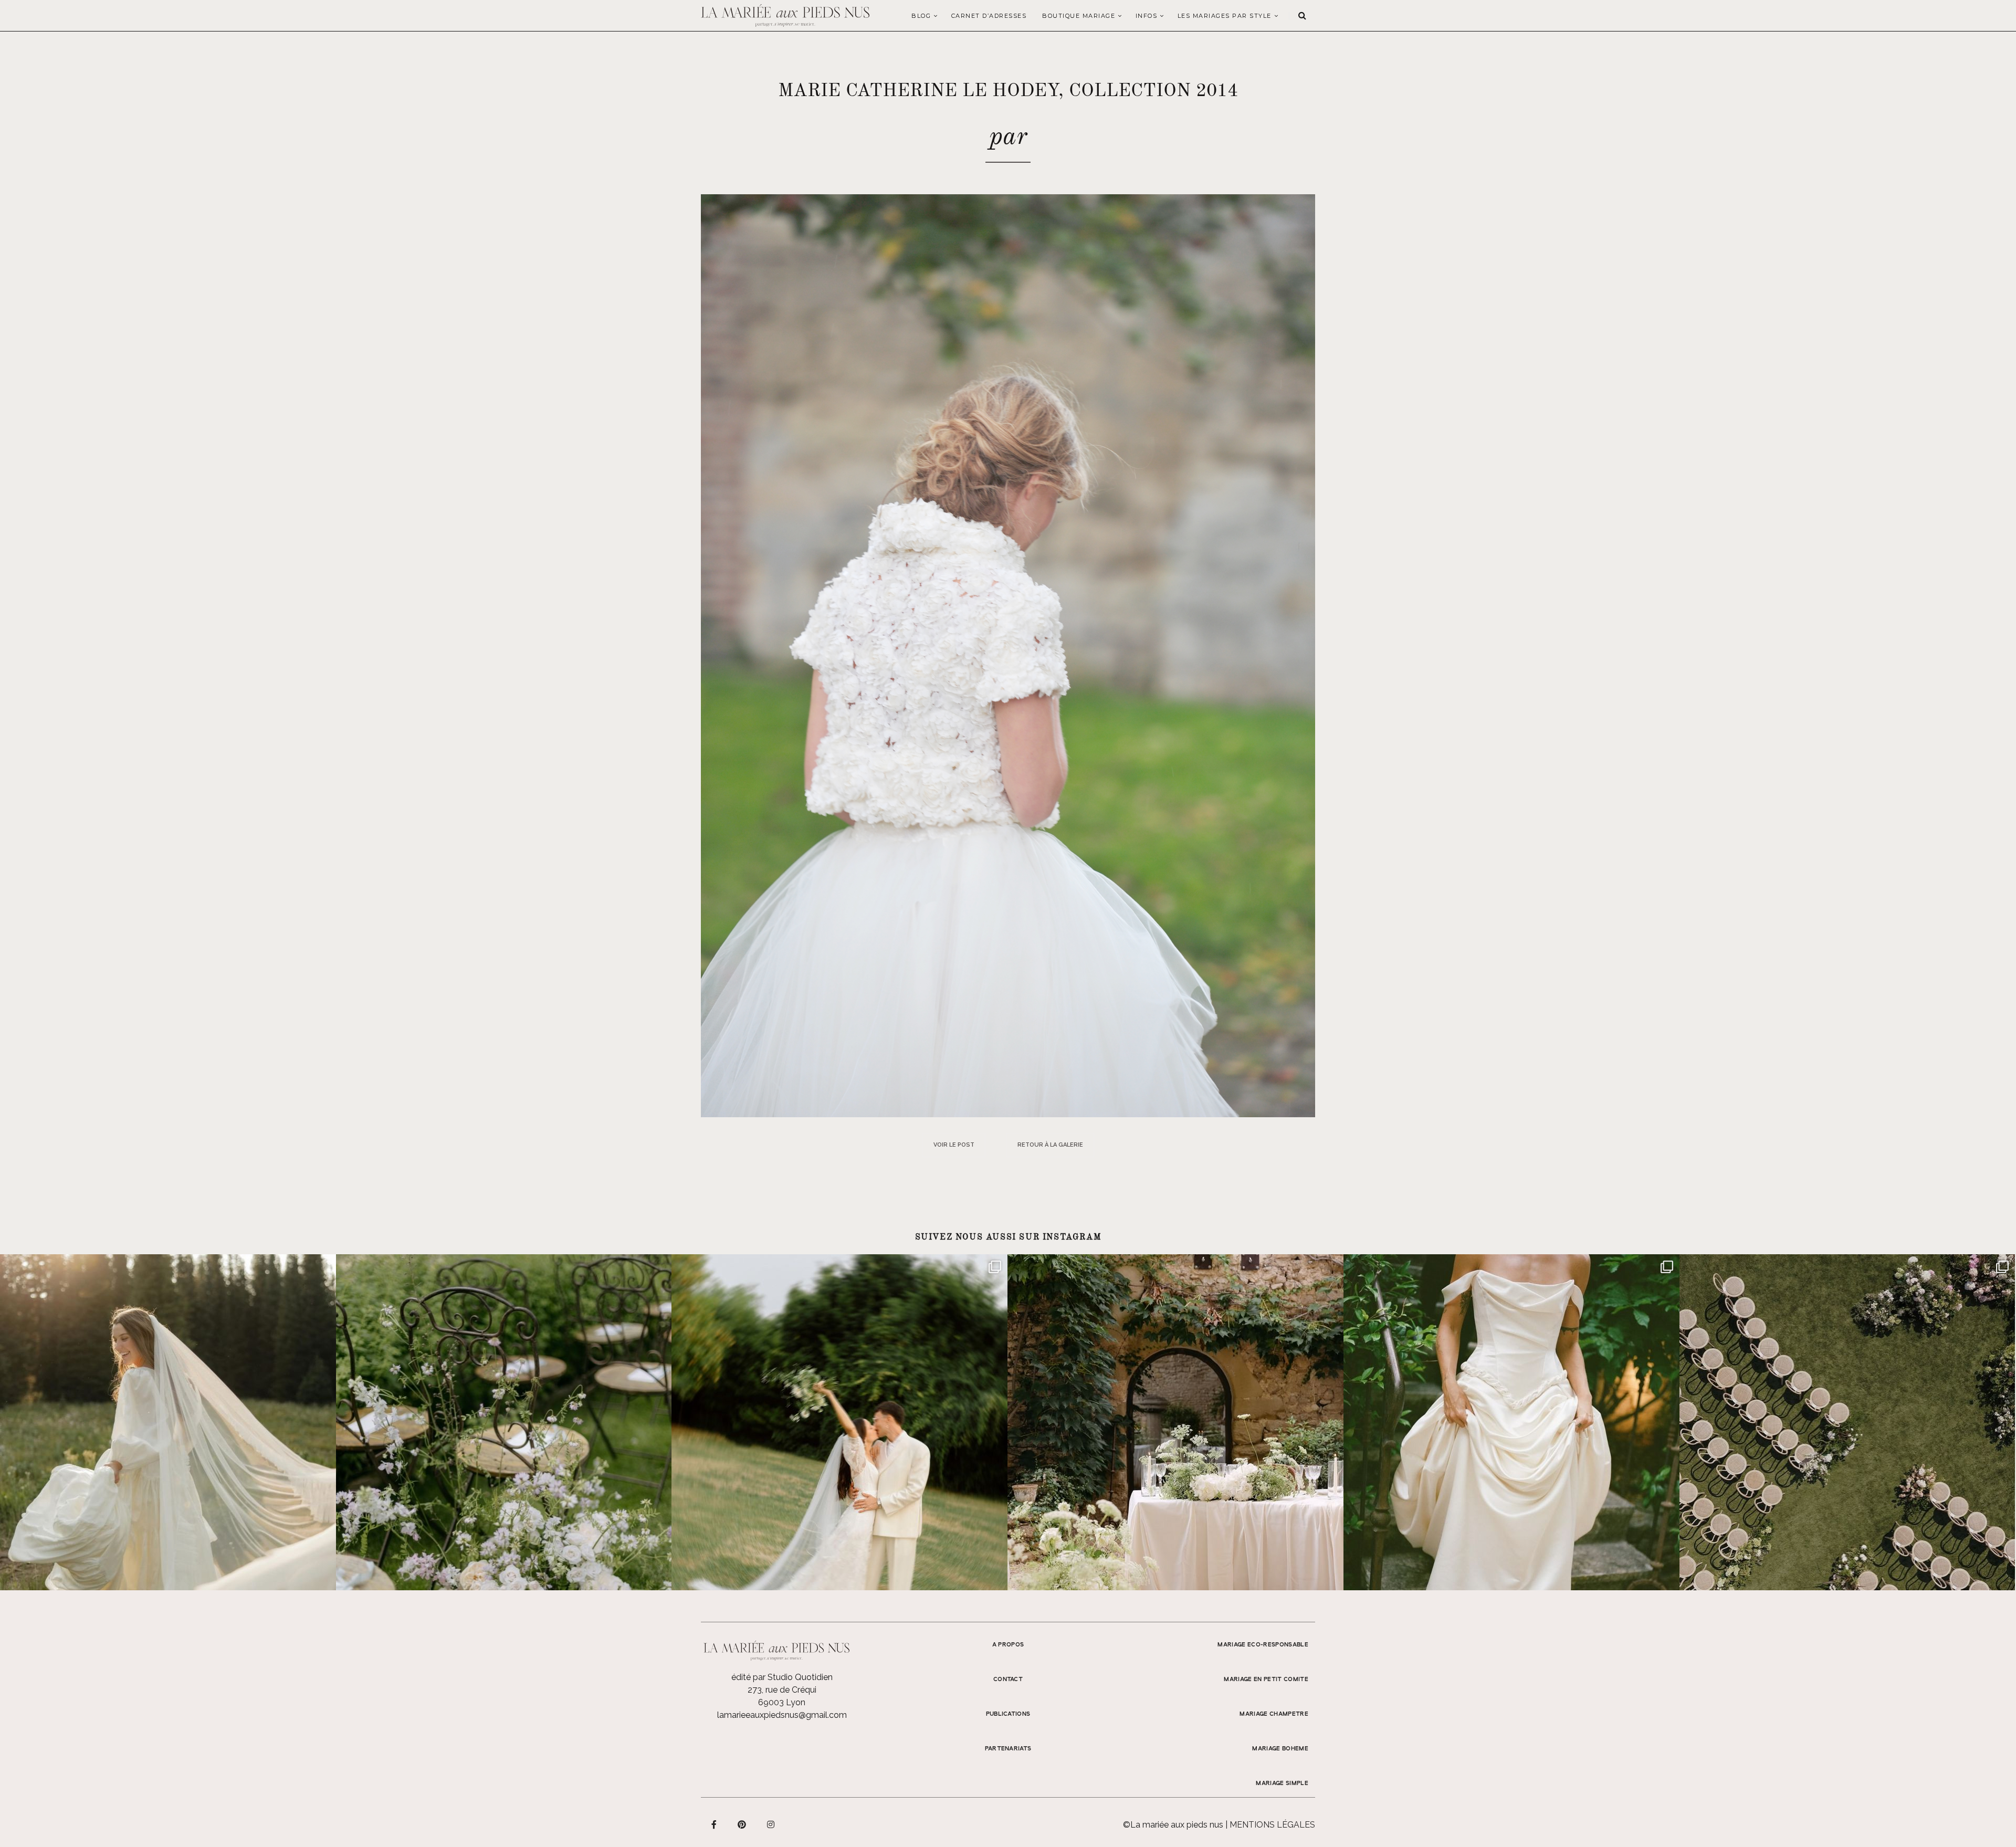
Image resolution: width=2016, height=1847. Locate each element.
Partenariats (1008, 1749)
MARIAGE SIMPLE (1282, 1783)
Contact (1008, 1680)
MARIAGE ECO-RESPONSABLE (1263, 1645)
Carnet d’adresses (989, 16)
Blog (921, 16)
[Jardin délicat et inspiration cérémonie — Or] (1847, 1422)
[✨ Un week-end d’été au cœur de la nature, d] (839, 1422)
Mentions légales (1272, 1825)
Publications (1008, 1714)
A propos (1008, 1645)
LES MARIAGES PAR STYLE (1225, 16)
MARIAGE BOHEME (1280, 1749)
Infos (1147, 16)
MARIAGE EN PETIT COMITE (1266, 1680)
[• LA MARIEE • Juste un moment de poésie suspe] (168, 1422)
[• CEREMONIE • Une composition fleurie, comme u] (504, 1422)
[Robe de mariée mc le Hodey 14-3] (1008, 655)
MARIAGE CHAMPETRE (1274, 1714)
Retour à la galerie (1050, 1145)
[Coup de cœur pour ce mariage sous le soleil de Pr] (1511, 1422)
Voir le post (954, 1145)
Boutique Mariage (1079, 16)
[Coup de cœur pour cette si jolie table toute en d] (1175, 1422)
